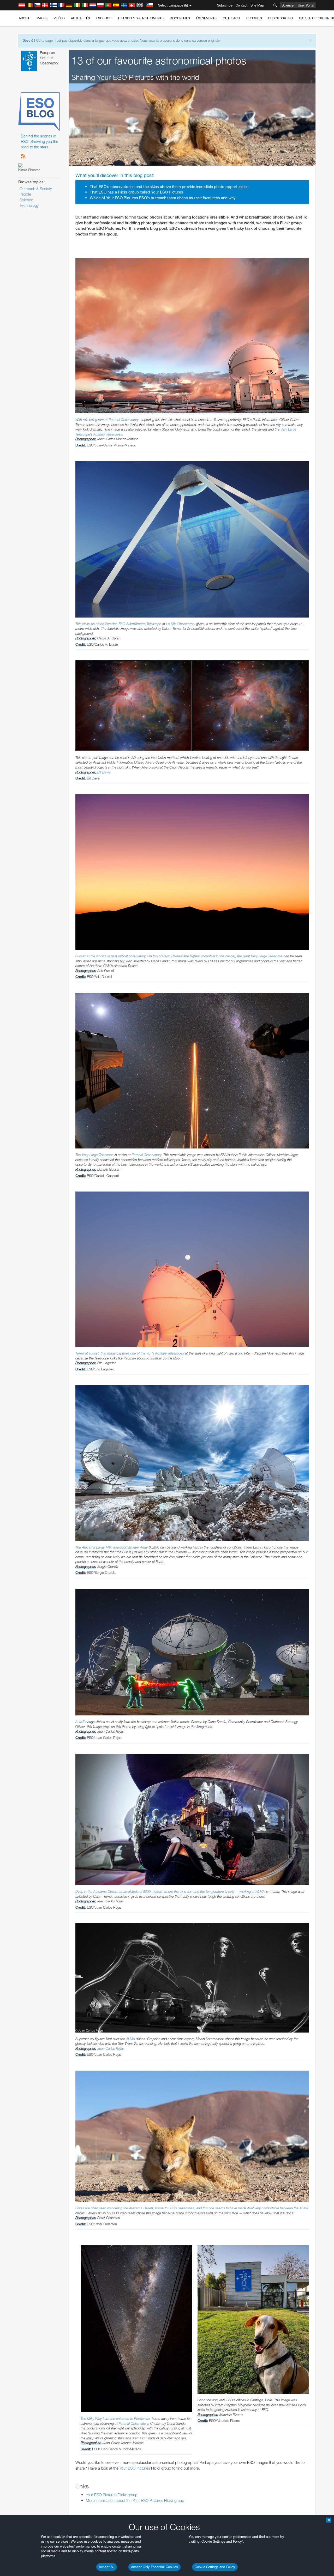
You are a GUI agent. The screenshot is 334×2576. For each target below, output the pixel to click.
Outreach (231, 18)
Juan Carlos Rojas (111, 2048)
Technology (29, 205)
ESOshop (104, 18)
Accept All (107, 2567)
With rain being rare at (92, 420)
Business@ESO (281, 18)
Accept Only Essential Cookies (154, 2567)
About (24, 18)
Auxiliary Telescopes (108, 434)
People (25, 194)
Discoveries (180, 18)
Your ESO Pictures (135, 2468)
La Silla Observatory (181, 624)
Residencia (142, 2418)
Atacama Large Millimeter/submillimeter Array (115, 1547)
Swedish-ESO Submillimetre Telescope (133, 624)
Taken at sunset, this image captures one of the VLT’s (115, 1353)
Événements (206, 18)
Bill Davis (104, 772)
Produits (254, 18)
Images (42, 18)
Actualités (80, 18)
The (79, 1155)
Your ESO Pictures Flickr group (112, 2495)
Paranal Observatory (124, 420)
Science (288, 5)
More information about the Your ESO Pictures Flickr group (135, 2501)
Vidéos (59, 18)
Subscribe (225, 5)
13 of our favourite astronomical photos (159, 61)
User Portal (306, 5)
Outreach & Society (36, 189)
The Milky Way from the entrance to (107, 2418)
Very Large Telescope (267, 956)
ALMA (80, 1722)
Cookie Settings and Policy (215, 2567)
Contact (241, 5)
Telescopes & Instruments (141, 18)
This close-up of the (90, 624)
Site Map (257, 5)
